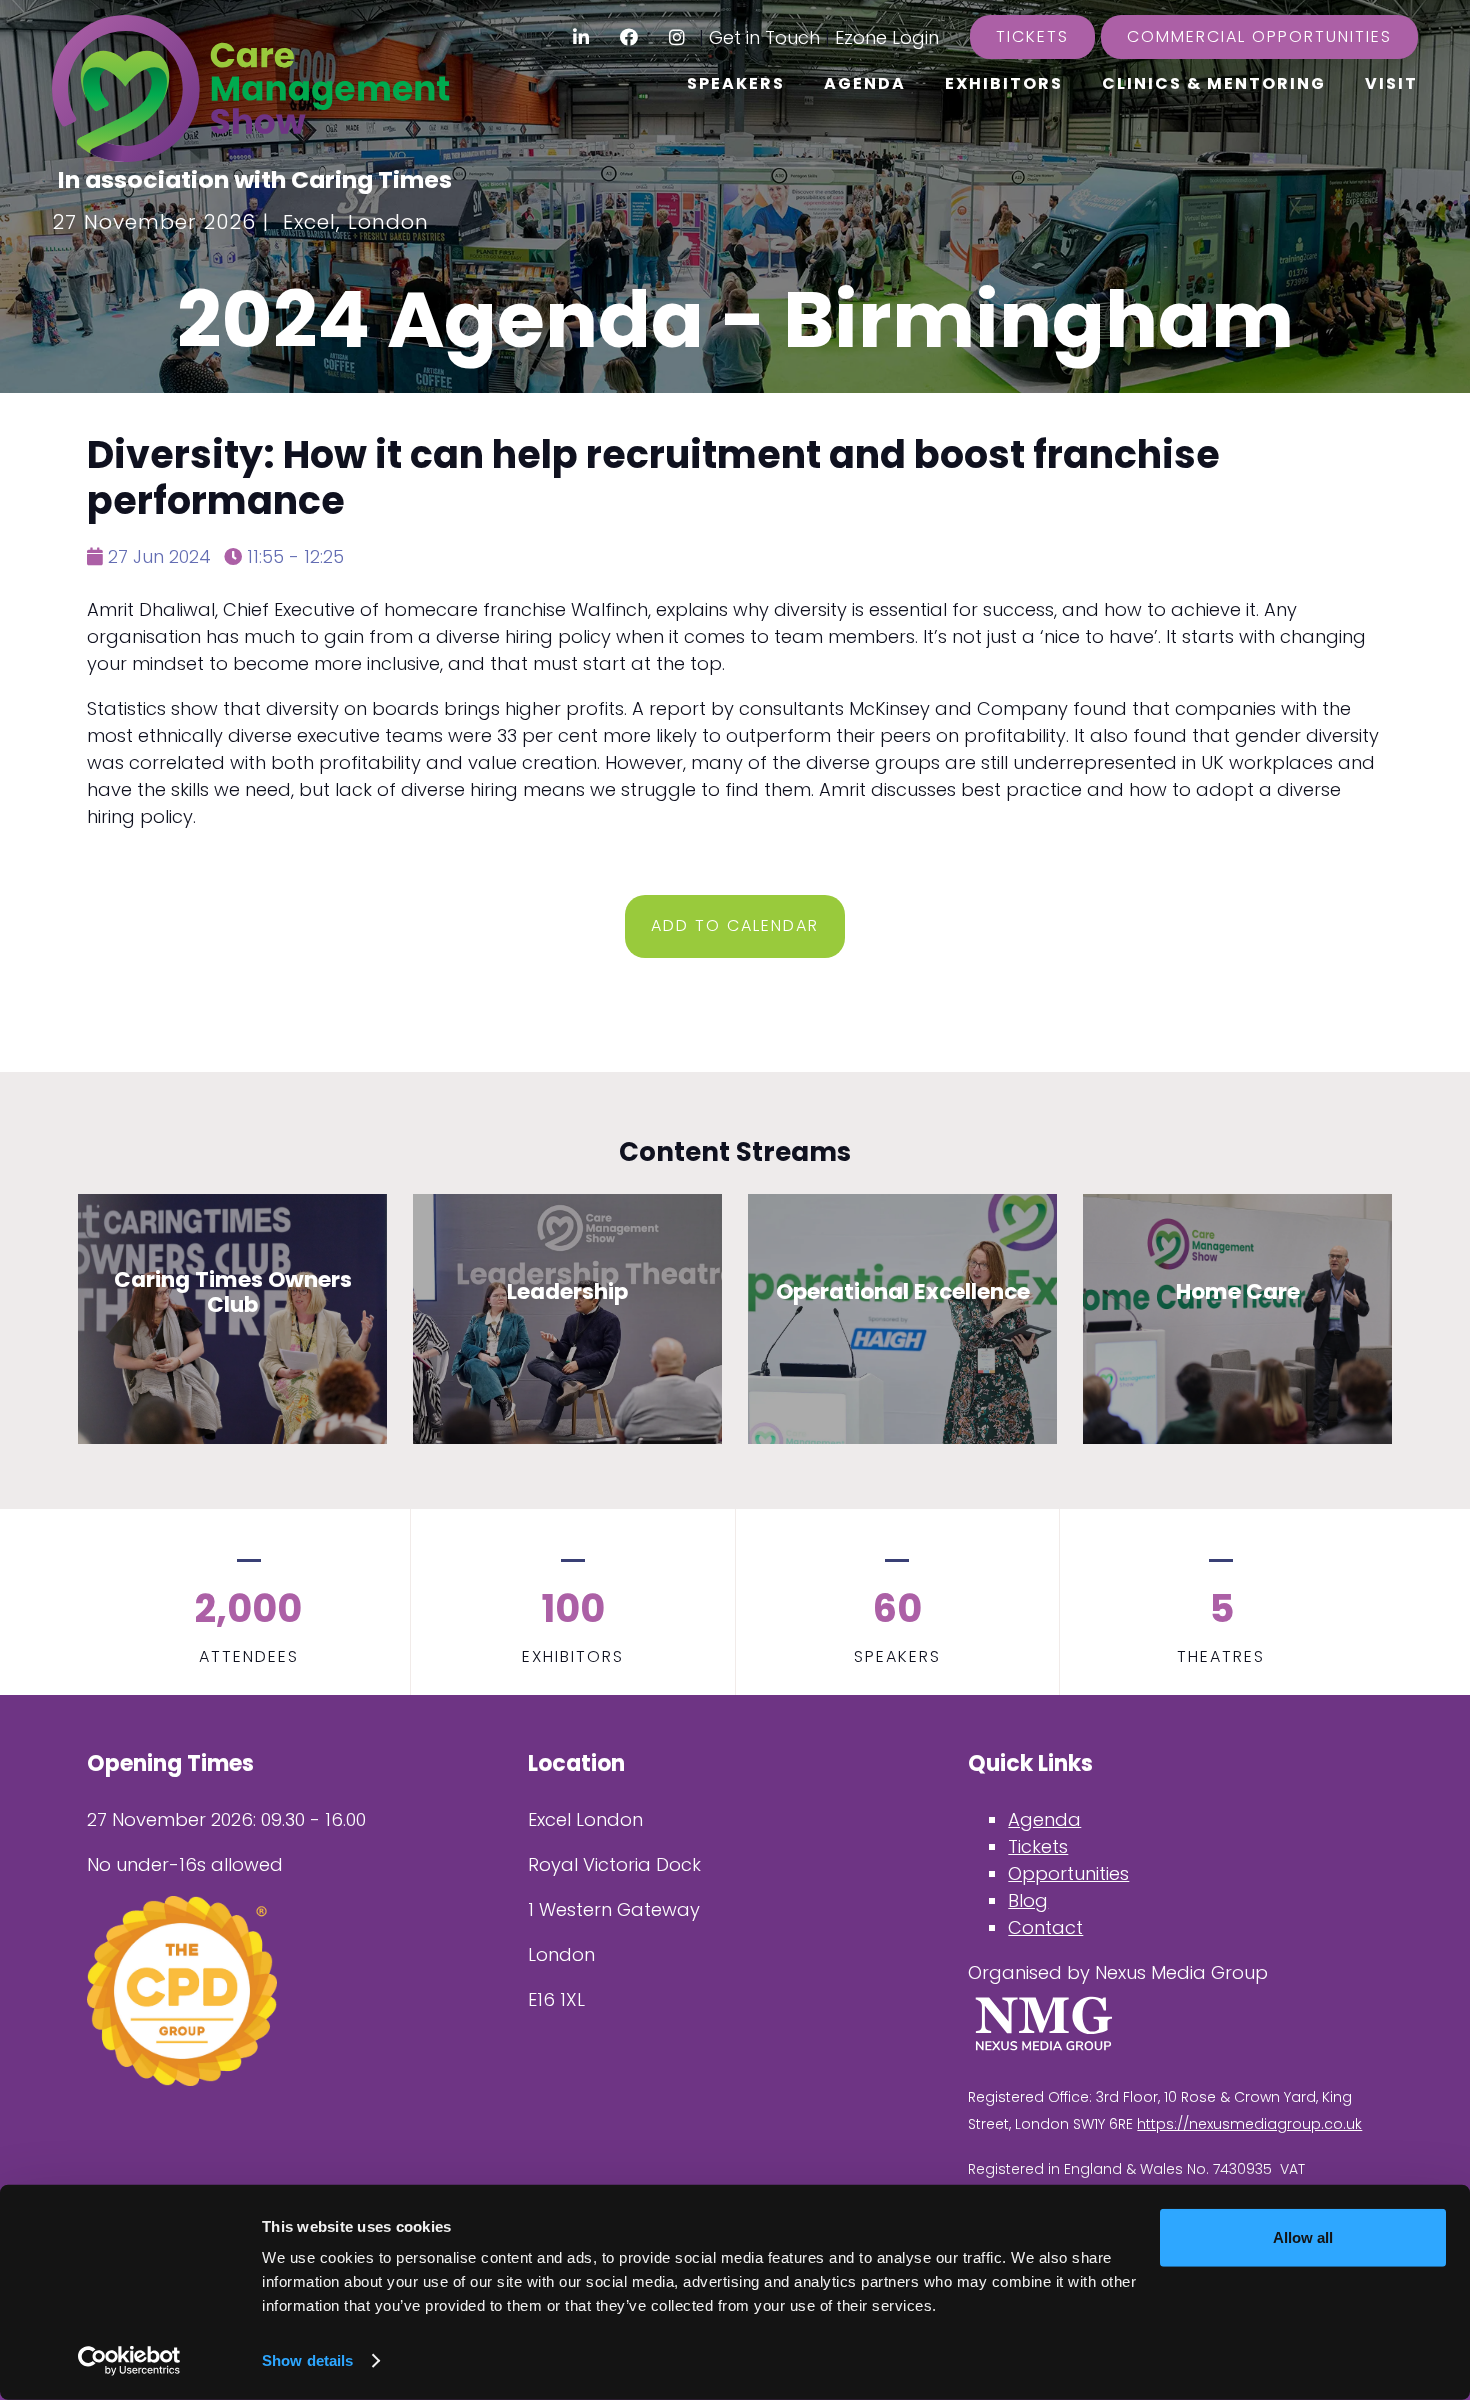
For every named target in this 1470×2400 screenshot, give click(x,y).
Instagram (677, 37)
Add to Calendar (735, 925)
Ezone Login (887, 37)
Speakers (736, 83)
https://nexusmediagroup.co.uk (1249, 2124)
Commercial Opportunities (1259, 36)
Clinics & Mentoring (1214, 83)
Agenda (865, 83)
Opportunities (1068, 1873)
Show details (307, 2360)
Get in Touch (764, 37)
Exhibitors (1004, 83)
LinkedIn (581, 37)
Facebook (629, 37)
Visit (1391, 83)
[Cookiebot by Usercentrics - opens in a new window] (129, 2361)
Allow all (1303, 2237)
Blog (1028, 1900)
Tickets (1032, 36)
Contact (1045, 1927)
